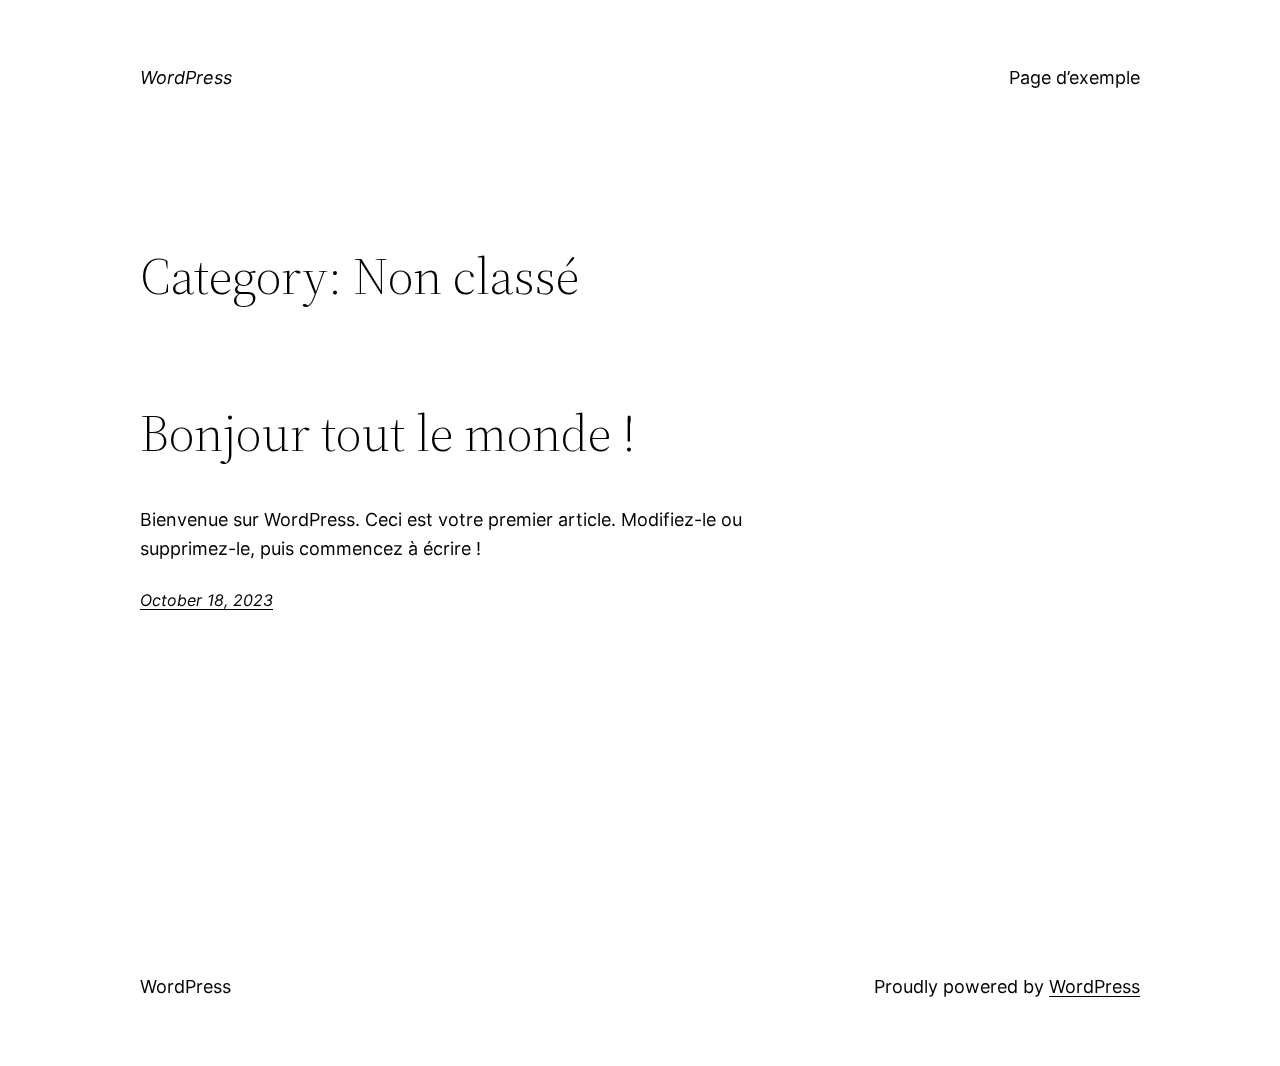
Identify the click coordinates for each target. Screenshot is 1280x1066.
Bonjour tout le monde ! (388, 433)
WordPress (186, 77)
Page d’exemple (1074, 77)
